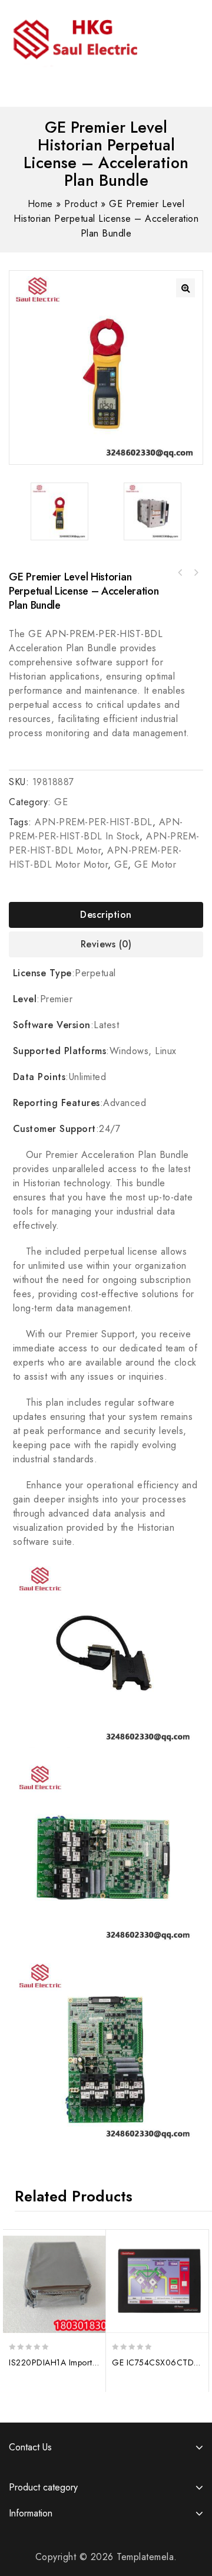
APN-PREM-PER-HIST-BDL (94, 822)
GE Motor (155, 864)
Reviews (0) (106, 944)
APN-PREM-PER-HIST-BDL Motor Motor (95, 857)
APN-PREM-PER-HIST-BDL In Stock (96, 829)
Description (106, 915)
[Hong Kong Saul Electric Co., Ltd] (99, 37)
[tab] (106, 915)
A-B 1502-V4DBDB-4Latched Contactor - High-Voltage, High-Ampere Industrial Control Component (180, 573)
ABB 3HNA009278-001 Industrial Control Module (196, 573)
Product (81, 204)
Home (40, 204)
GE (61, 802)
